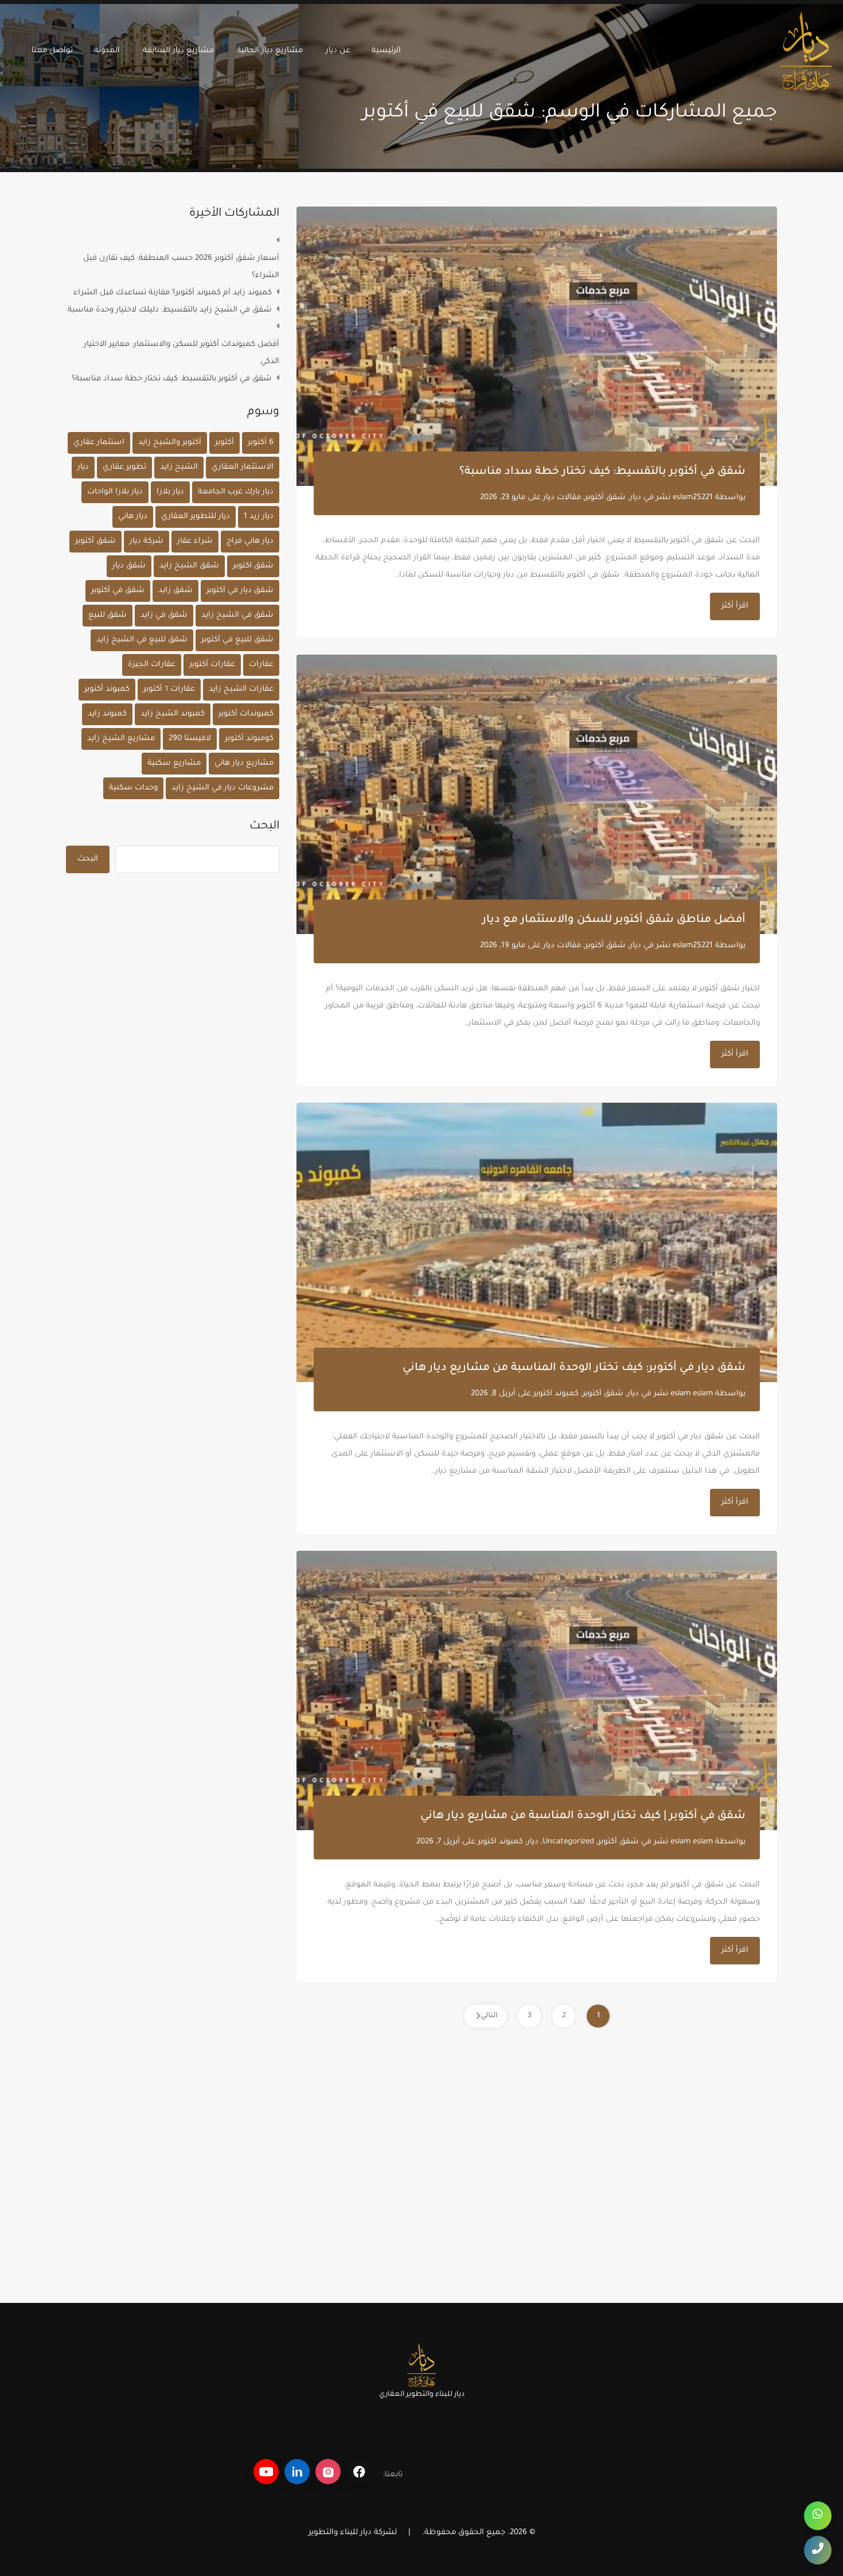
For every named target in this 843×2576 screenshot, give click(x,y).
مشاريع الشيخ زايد (121, 739)
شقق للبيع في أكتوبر (237, 640)
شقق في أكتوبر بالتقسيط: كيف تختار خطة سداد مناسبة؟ (602, 472)
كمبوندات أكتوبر (246, 714)
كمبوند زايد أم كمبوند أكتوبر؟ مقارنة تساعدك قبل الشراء (173, 293)
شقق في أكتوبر (118, 591)
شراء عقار (195, 541)
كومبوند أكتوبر (249, 739)
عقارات (261, 665)
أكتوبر (225, 443)
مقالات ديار (562, 498)
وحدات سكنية (133, 788)
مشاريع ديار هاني (244, 763)
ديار (635, 498)
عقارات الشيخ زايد (241, 689)
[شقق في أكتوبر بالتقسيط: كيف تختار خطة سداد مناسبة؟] (537, 346)
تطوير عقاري (124, 467)
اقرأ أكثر (735, 606)
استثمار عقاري (99, 443)
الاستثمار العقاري (243, 467)
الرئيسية (386, 51)
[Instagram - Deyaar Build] (328, 2472)
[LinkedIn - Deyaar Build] (297, 2472)
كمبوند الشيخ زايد (173, 714)
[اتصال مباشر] (818, 2550)
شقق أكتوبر (605, 498)
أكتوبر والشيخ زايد (170, 443)
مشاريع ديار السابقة (178, 51)
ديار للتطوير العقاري (196, 517)
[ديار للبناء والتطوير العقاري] (806, 85)
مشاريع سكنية (174, 763)
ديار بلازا (170, 492)
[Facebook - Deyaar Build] (359, 2472)
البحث (264, 827)
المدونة (107, 51)
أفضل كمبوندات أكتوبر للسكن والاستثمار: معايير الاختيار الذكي (182, 353)
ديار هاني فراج (250, 541)
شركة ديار (147, 541)
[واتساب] (818, 2516)
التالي (489, 2016)
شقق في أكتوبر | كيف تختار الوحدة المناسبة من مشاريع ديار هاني (583, 1816)
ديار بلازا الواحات (115, 492)
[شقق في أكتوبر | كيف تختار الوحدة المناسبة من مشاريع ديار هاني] (537, 1690)
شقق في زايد (164, 615)
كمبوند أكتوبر (107, 689)
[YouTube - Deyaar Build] (266, 2472)
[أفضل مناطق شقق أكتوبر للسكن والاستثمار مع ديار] (537, 794)
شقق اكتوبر (253, 566)
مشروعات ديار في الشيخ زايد (223, 788)
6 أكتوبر (261, 443)
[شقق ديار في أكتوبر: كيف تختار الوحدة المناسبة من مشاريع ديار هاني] (537, 1242)
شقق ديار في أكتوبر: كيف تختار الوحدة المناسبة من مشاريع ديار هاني (574, 1368)
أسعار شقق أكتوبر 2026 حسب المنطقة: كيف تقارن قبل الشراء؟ (181, 267)
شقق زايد (175, 591)
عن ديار (338, 51)
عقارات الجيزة (152, 665)
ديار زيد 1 (259, 517)
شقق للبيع (108, 615)
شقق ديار (129, 566)
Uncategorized (568, 1842)
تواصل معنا (52, 51)
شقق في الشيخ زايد (237, 615)
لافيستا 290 (190, 739)
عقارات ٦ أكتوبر (169, 689)
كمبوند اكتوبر (556, 1394)
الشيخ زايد (179, 467)
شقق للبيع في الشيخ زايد (142, 640)
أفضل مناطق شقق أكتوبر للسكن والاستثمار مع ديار (614, 920)
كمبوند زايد (107, 714)
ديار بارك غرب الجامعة (236, 492)
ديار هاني (133, 517)
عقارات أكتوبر (212, 665)
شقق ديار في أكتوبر (240, 591)
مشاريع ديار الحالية (270, 51)
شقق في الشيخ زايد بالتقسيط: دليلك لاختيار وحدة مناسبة (170, 310)
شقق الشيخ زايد (189, 566)
